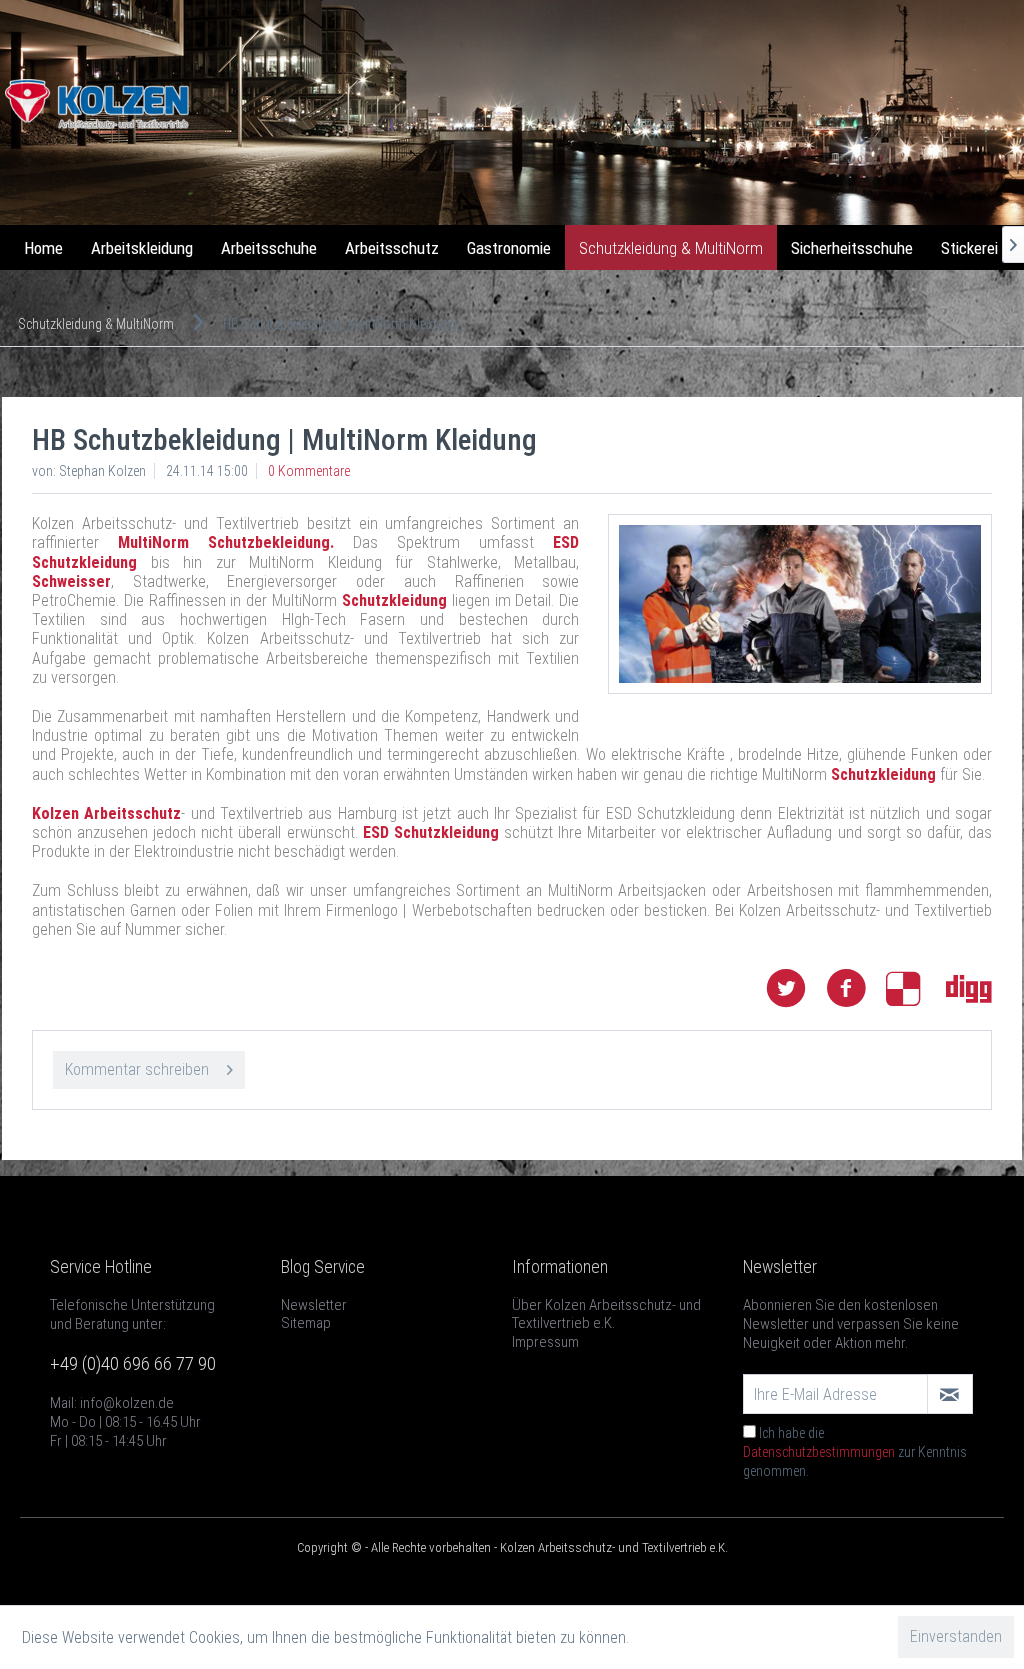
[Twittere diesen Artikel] (796, 988)
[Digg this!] (969, 988)
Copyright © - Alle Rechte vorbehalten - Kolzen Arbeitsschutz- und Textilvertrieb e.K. (512, 1547)
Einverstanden (956, 1636)
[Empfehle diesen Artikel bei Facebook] (856, 988)
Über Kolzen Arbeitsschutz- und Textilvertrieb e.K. (606, 1314)
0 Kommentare (309, 471)
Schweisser (71, 581)
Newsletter (314, 1305)
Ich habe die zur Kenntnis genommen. (855, 1452)
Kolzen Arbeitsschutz (106, 813)
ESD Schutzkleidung (431, 832)
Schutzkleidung (394, 600)
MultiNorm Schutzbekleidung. (226, 542)
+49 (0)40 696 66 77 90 (133, 1363)
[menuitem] (43, 248)
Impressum (545, 1342)
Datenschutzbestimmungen (819, 1452)
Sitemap (306, 1323)
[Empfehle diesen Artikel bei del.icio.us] (916, 988)
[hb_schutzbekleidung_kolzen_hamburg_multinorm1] (800, 604)
